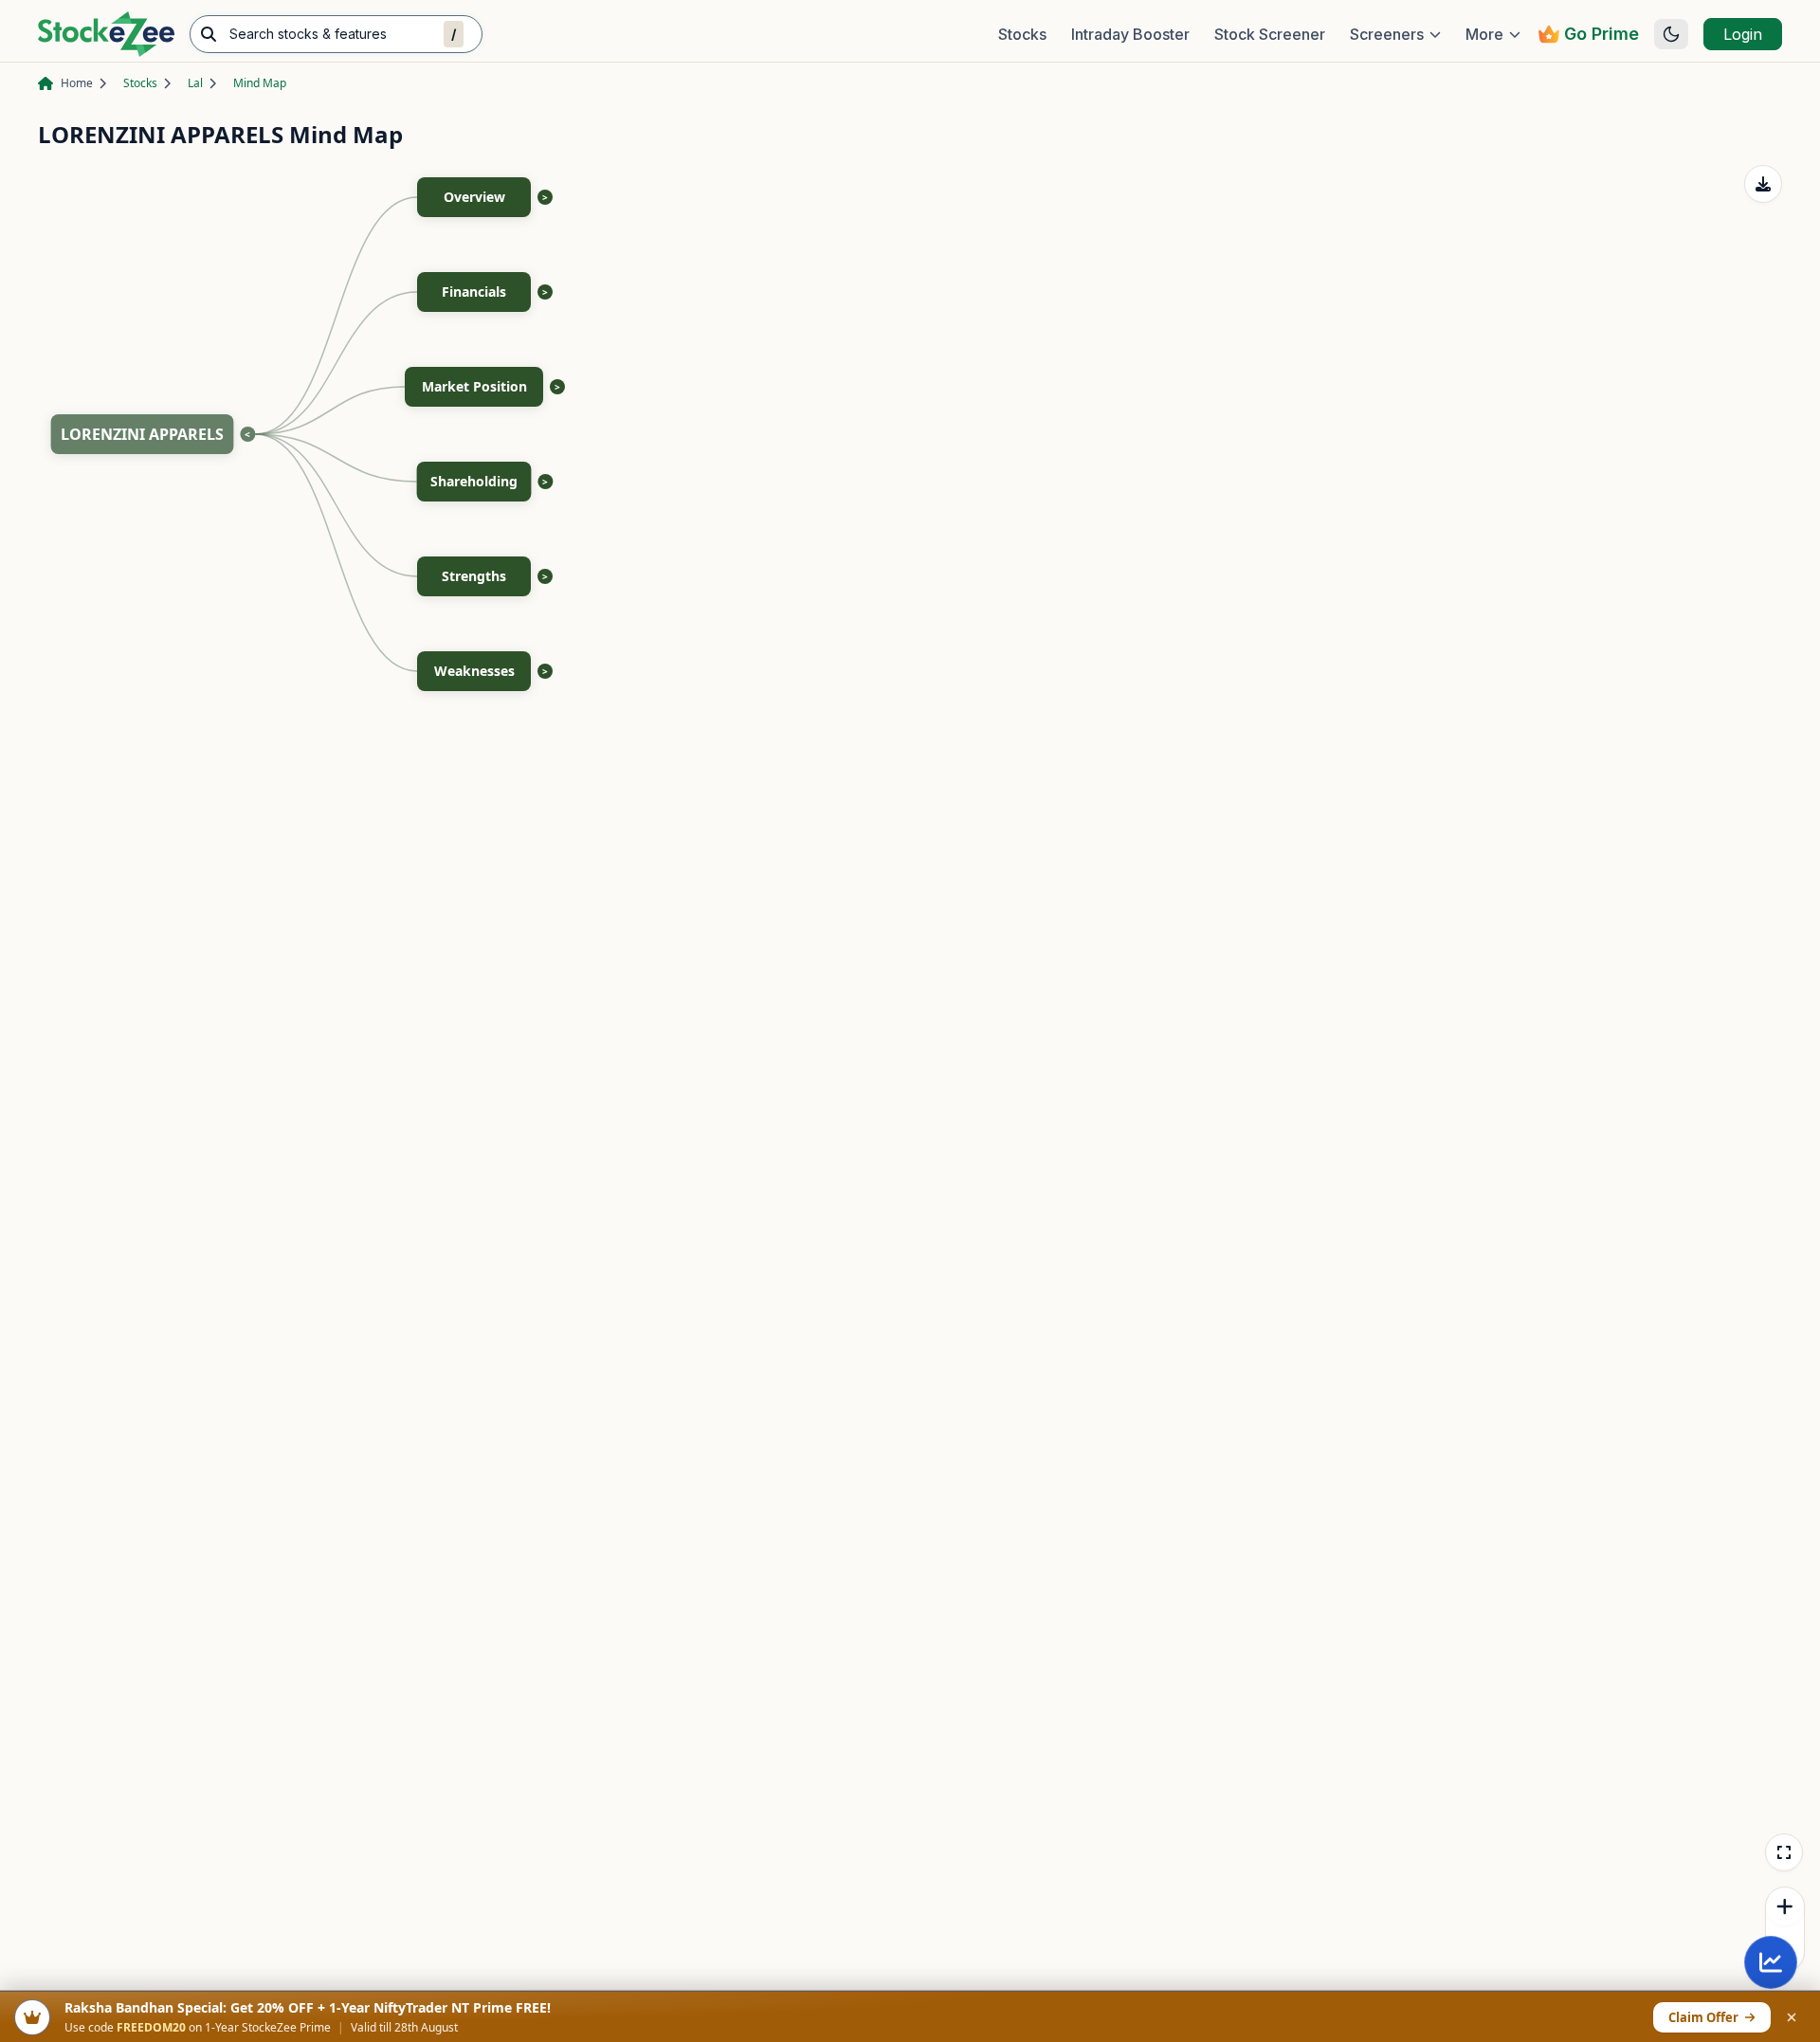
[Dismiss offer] (1792, 2017)
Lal (195, 83)
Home (77, 83)
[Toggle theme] (1671, 34)
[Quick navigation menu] (1771, 1962)
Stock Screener (1270, 34)
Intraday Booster (1130, 34)
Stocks (1022, 34)
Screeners (1387, 34)
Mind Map (260, 83)
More (1484, 34)
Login (1743, 34)
